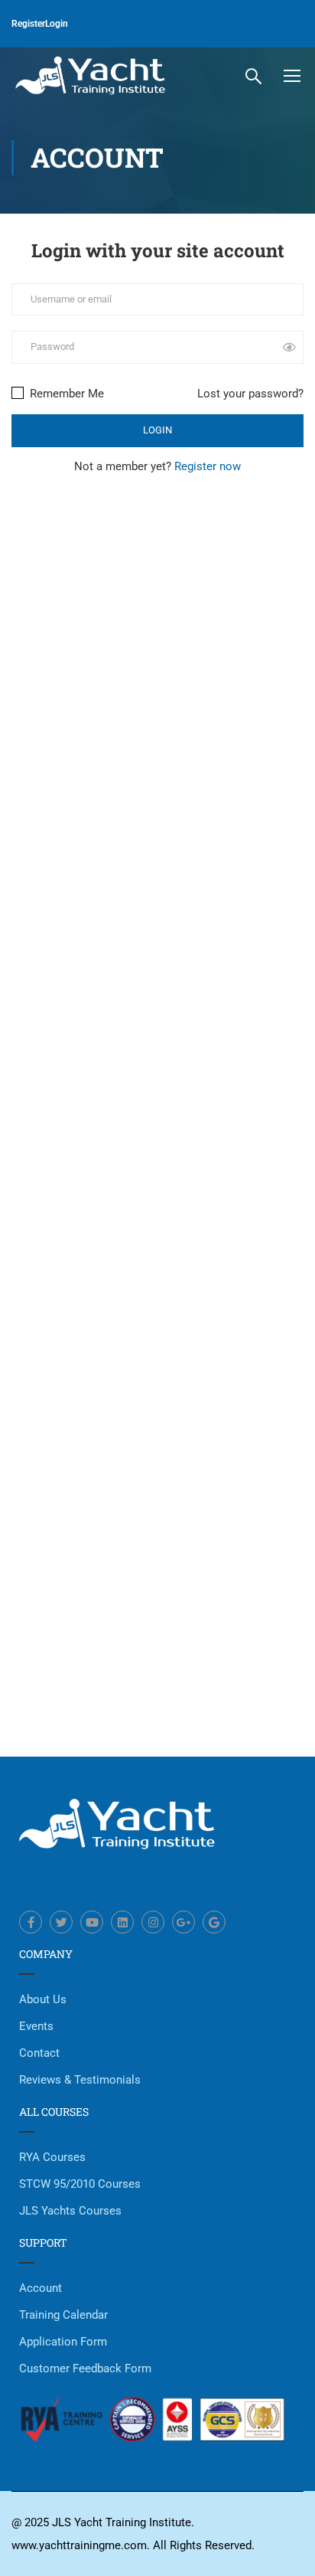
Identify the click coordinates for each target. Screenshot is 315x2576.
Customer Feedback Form (85, 2368)
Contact (39, 2053)
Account (41, 2288)
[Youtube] (92, 1922)
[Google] (214, 1922)
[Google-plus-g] (183, 1922)
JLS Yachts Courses (70, 2211)
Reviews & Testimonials (80, 2080)
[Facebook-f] (31, 1922)
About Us (43, 1999)
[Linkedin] (122, 1922)
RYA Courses (52, 2157)
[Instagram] (153, 1922)
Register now (208, 466)
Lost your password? (250, 394)
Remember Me (65, 394)
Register (28, 24)
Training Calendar (63, 2315)
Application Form (63, 2342)
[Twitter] (61, 1922)
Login (57, 24)
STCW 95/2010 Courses (80, 2184)
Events (36, 2026)
